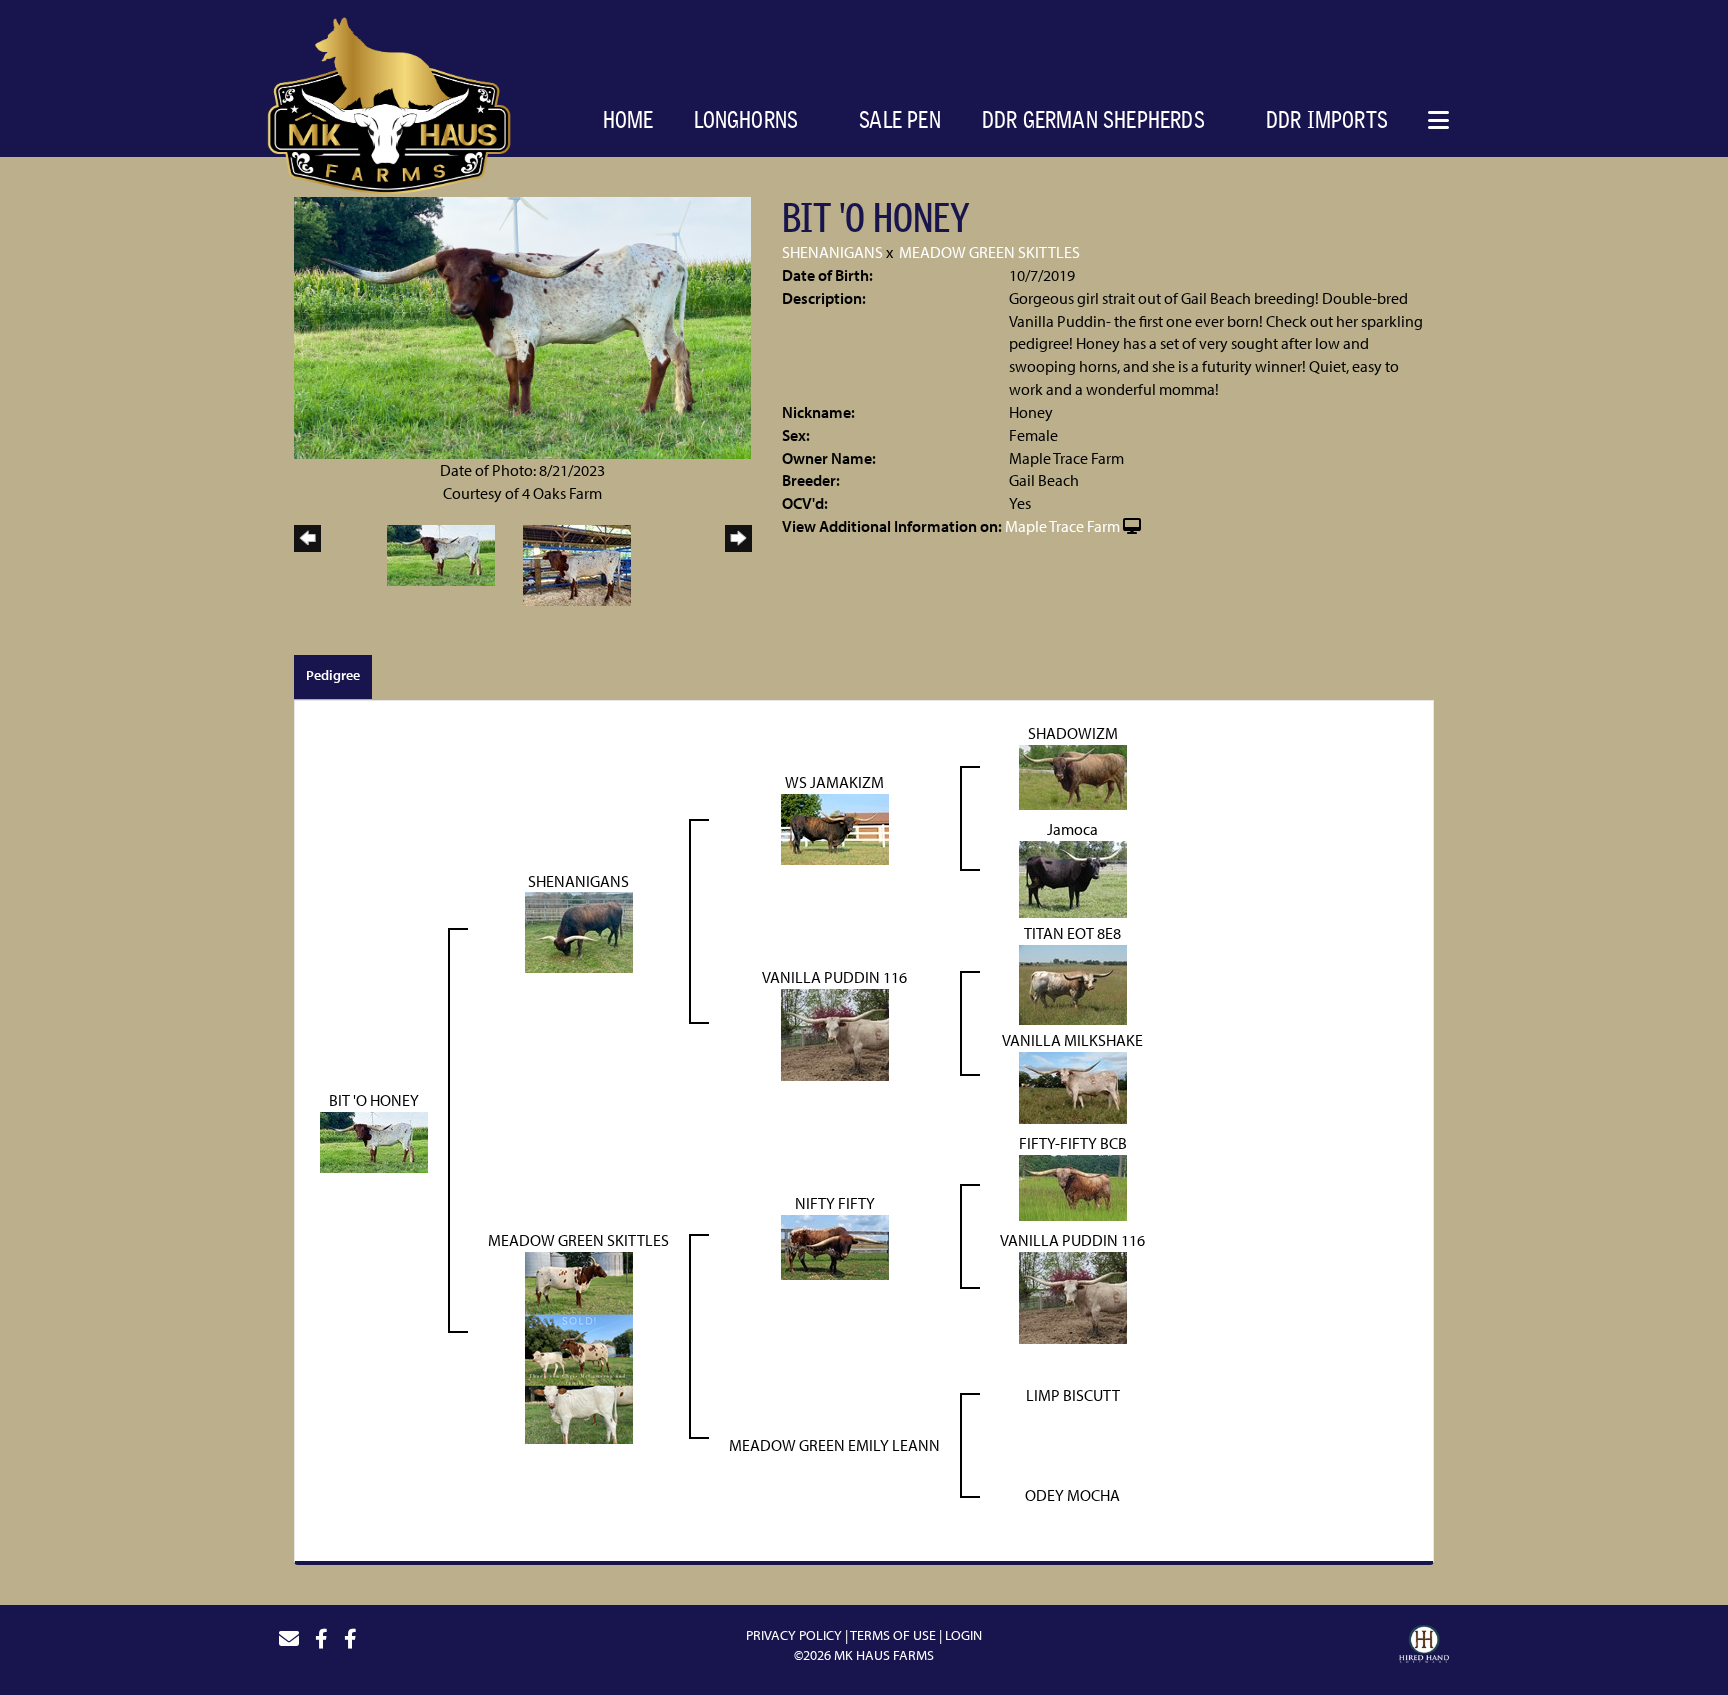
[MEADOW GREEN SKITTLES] (579, 1346)
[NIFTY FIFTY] (835, 1246)
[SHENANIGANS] (579, 931)
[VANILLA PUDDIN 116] (835, 1033)
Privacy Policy (794, 1635)
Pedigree (333, 675)
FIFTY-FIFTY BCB (1073, 1143)
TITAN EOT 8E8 (1072, 933)
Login (963, 1635)
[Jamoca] (1073, 877)
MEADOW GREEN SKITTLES (989, 252)
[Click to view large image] (522, 326)
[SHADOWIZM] (1073, 775)
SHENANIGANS (832, 252)
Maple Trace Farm (1062, 526)
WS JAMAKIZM (834, 782)
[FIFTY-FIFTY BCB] (1073, 1186)
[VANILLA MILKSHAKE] (1073, 1086)
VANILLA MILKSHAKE (1072, 1040)
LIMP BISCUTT (1073, 1395)
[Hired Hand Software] (1424, 1647)
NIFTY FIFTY (835, 1203)
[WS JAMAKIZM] (835, 827)
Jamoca (1072, 829)
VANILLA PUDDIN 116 (834, 977)
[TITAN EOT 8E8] (1073, 983)
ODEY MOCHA (1072, 1495)
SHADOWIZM (1073, 733)
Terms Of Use (893, 1635)
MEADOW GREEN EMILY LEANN (834, 1445)
